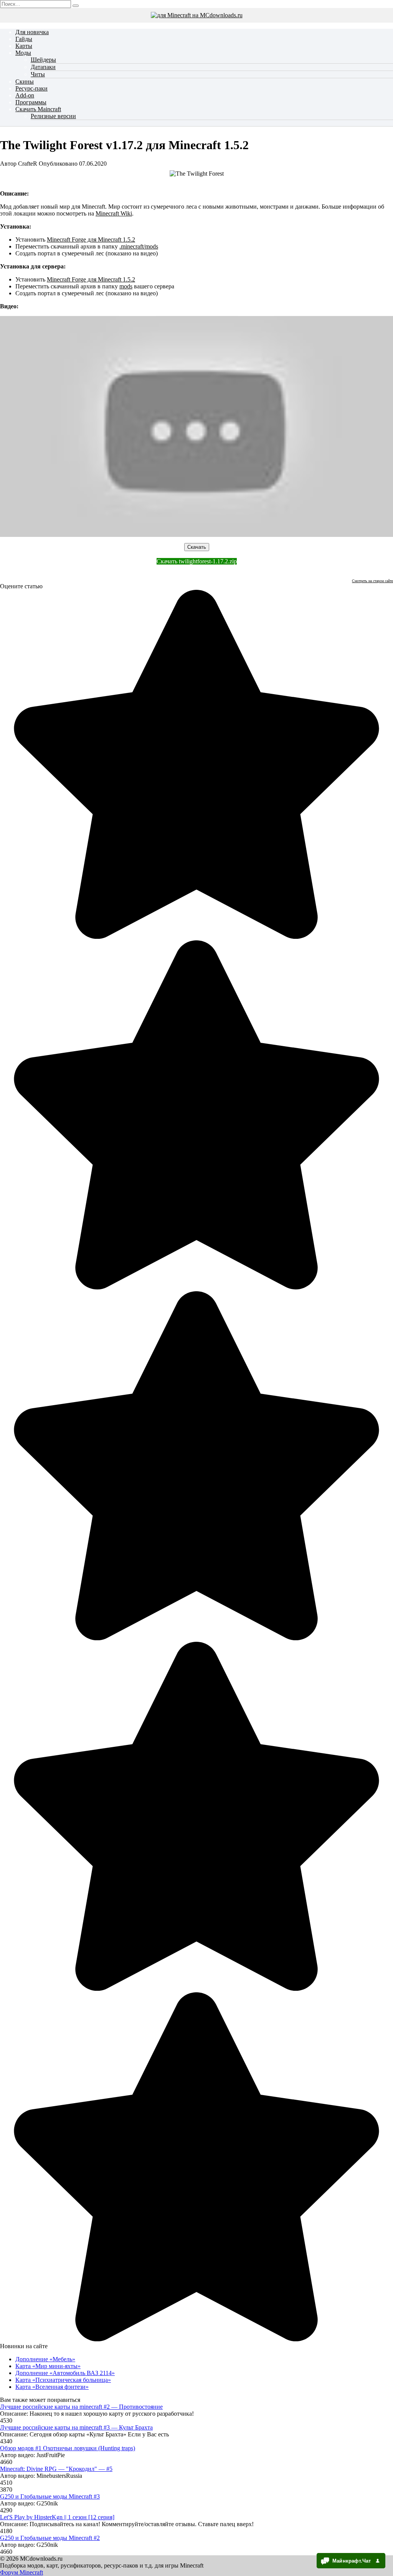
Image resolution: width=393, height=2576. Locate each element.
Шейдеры (43, 60)
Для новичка (32, 32)
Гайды (24, 39)
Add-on (25, 95)
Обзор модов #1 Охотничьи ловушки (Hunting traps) (68, 2448)
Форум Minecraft (21, 2572)
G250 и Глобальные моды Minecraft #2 (50, 2538)
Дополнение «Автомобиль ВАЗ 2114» (65, 2373)
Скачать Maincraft (38, 109)
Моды (23, 53)
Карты (24, 46)
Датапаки (43, 67)
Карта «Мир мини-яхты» (48, 2366)
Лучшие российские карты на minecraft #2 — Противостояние (81, 2407)
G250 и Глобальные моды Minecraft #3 (50, 2496)
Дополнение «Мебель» (45, 2359)
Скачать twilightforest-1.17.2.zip (197, 561)
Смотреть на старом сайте (372, 581)
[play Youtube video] (196, 426)
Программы (31, 102)
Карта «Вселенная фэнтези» (52, 2387)
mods (126, 286)
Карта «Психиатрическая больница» (63, 2380)
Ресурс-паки (31, 88)
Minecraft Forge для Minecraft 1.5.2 (91, 239)
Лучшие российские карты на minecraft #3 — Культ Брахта (76, 2427)
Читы (38, 74)
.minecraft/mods (139, 246)
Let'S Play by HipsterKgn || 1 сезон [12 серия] (57, 2517)
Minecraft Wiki (114, 213)
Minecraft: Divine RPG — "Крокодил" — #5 (56, 2469)
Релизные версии (53, 116)
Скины (25, 81)
